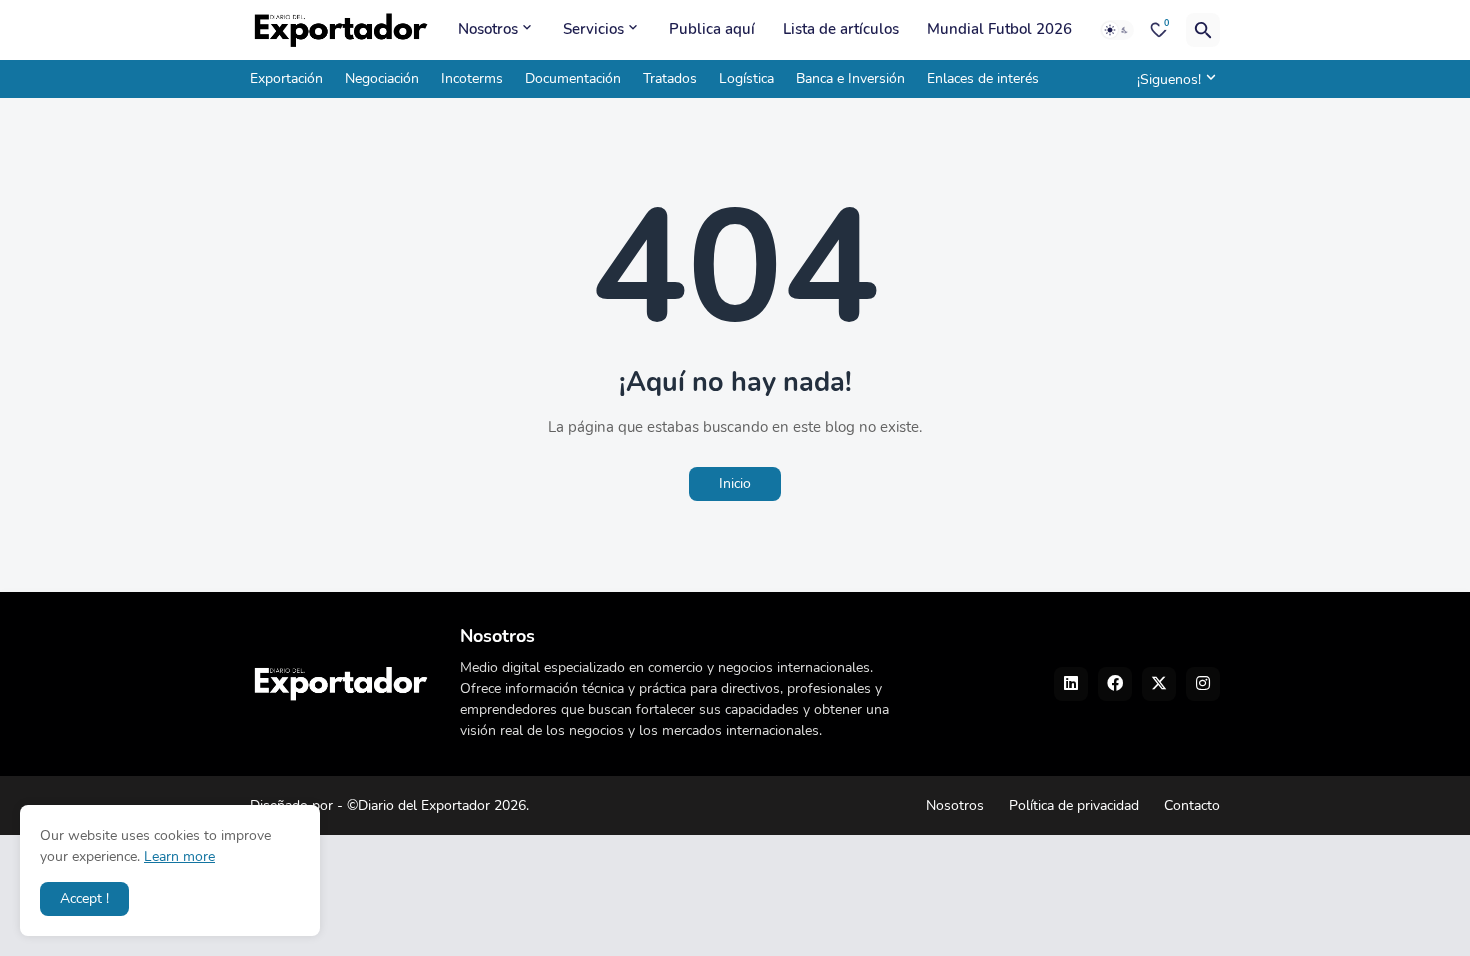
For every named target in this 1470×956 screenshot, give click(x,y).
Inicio (735, 483)
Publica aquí (712, 29)
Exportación (286, 78)
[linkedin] (1071, 684)
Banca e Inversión (850, 78)
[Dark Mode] (1117, 30)
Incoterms (472, 78)
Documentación (573, 78)
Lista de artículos (841, 29)
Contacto (1192, 805)
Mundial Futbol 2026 (999, 29)
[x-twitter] (1159, 684)
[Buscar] (1203, 30)
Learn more (179, 856)
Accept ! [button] (84, 898)
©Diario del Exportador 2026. (438, 805)
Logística (746, 78)
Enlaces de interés (983, 78)
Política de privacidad (1074, 805)
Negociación (382, 78)
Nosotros (488, 29)
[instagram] (1203, 684)
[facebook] (1115, 684)
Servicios (593, 29)
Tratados (670, 78)
